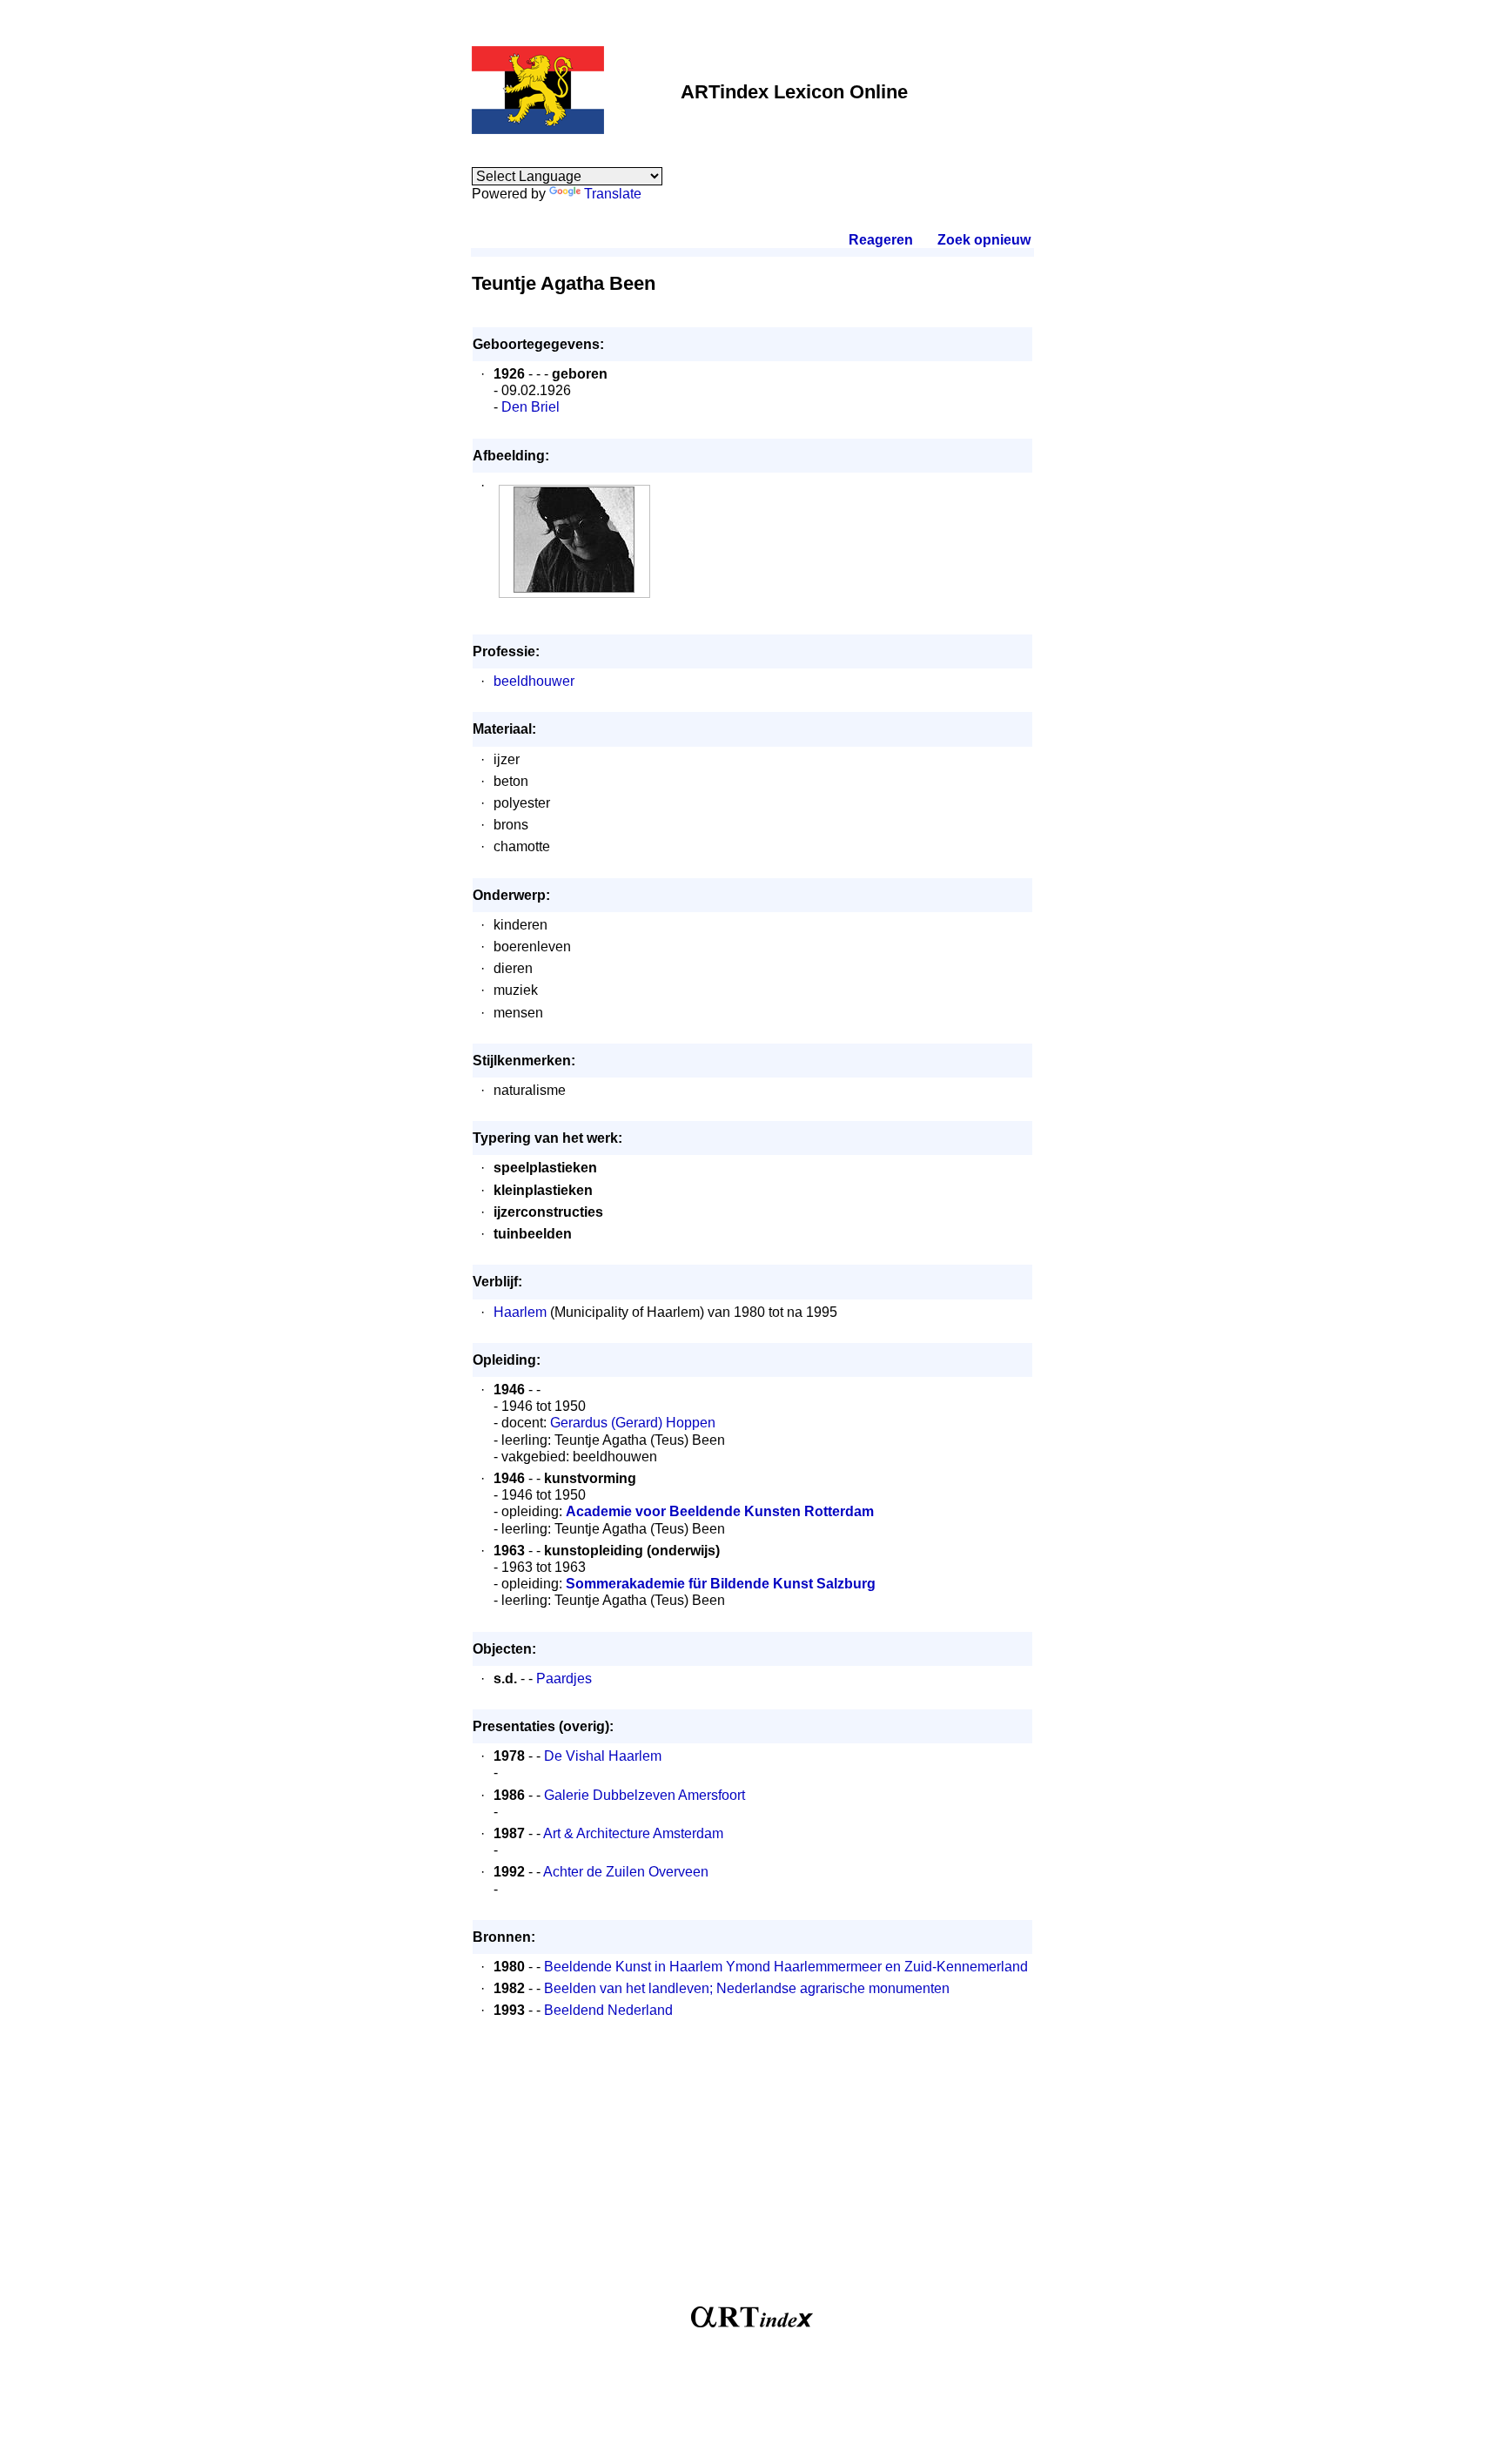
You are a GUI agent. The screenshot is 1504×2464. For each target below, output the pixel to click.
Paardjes (564, 1678)
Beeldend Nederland (608, 2010)
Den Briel (530, 407)
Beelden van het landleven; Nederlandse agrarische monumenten (747, 1988)
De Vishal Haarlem (603, 1756)
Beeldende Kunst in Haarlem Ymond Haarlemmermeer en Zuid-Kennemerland (786, 1967)
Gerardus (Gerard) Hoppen (633, 1423)
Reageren (881, 240)
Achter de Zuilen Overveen (626, 1872)
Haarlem (520, 1312)
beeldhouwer (534, 681)
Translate (613, 194)
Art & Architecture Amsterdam (633, 1833)
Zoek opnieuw (984, 240)
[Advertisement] (752, 2172)
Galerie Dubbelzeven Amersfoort (645, 1795)
